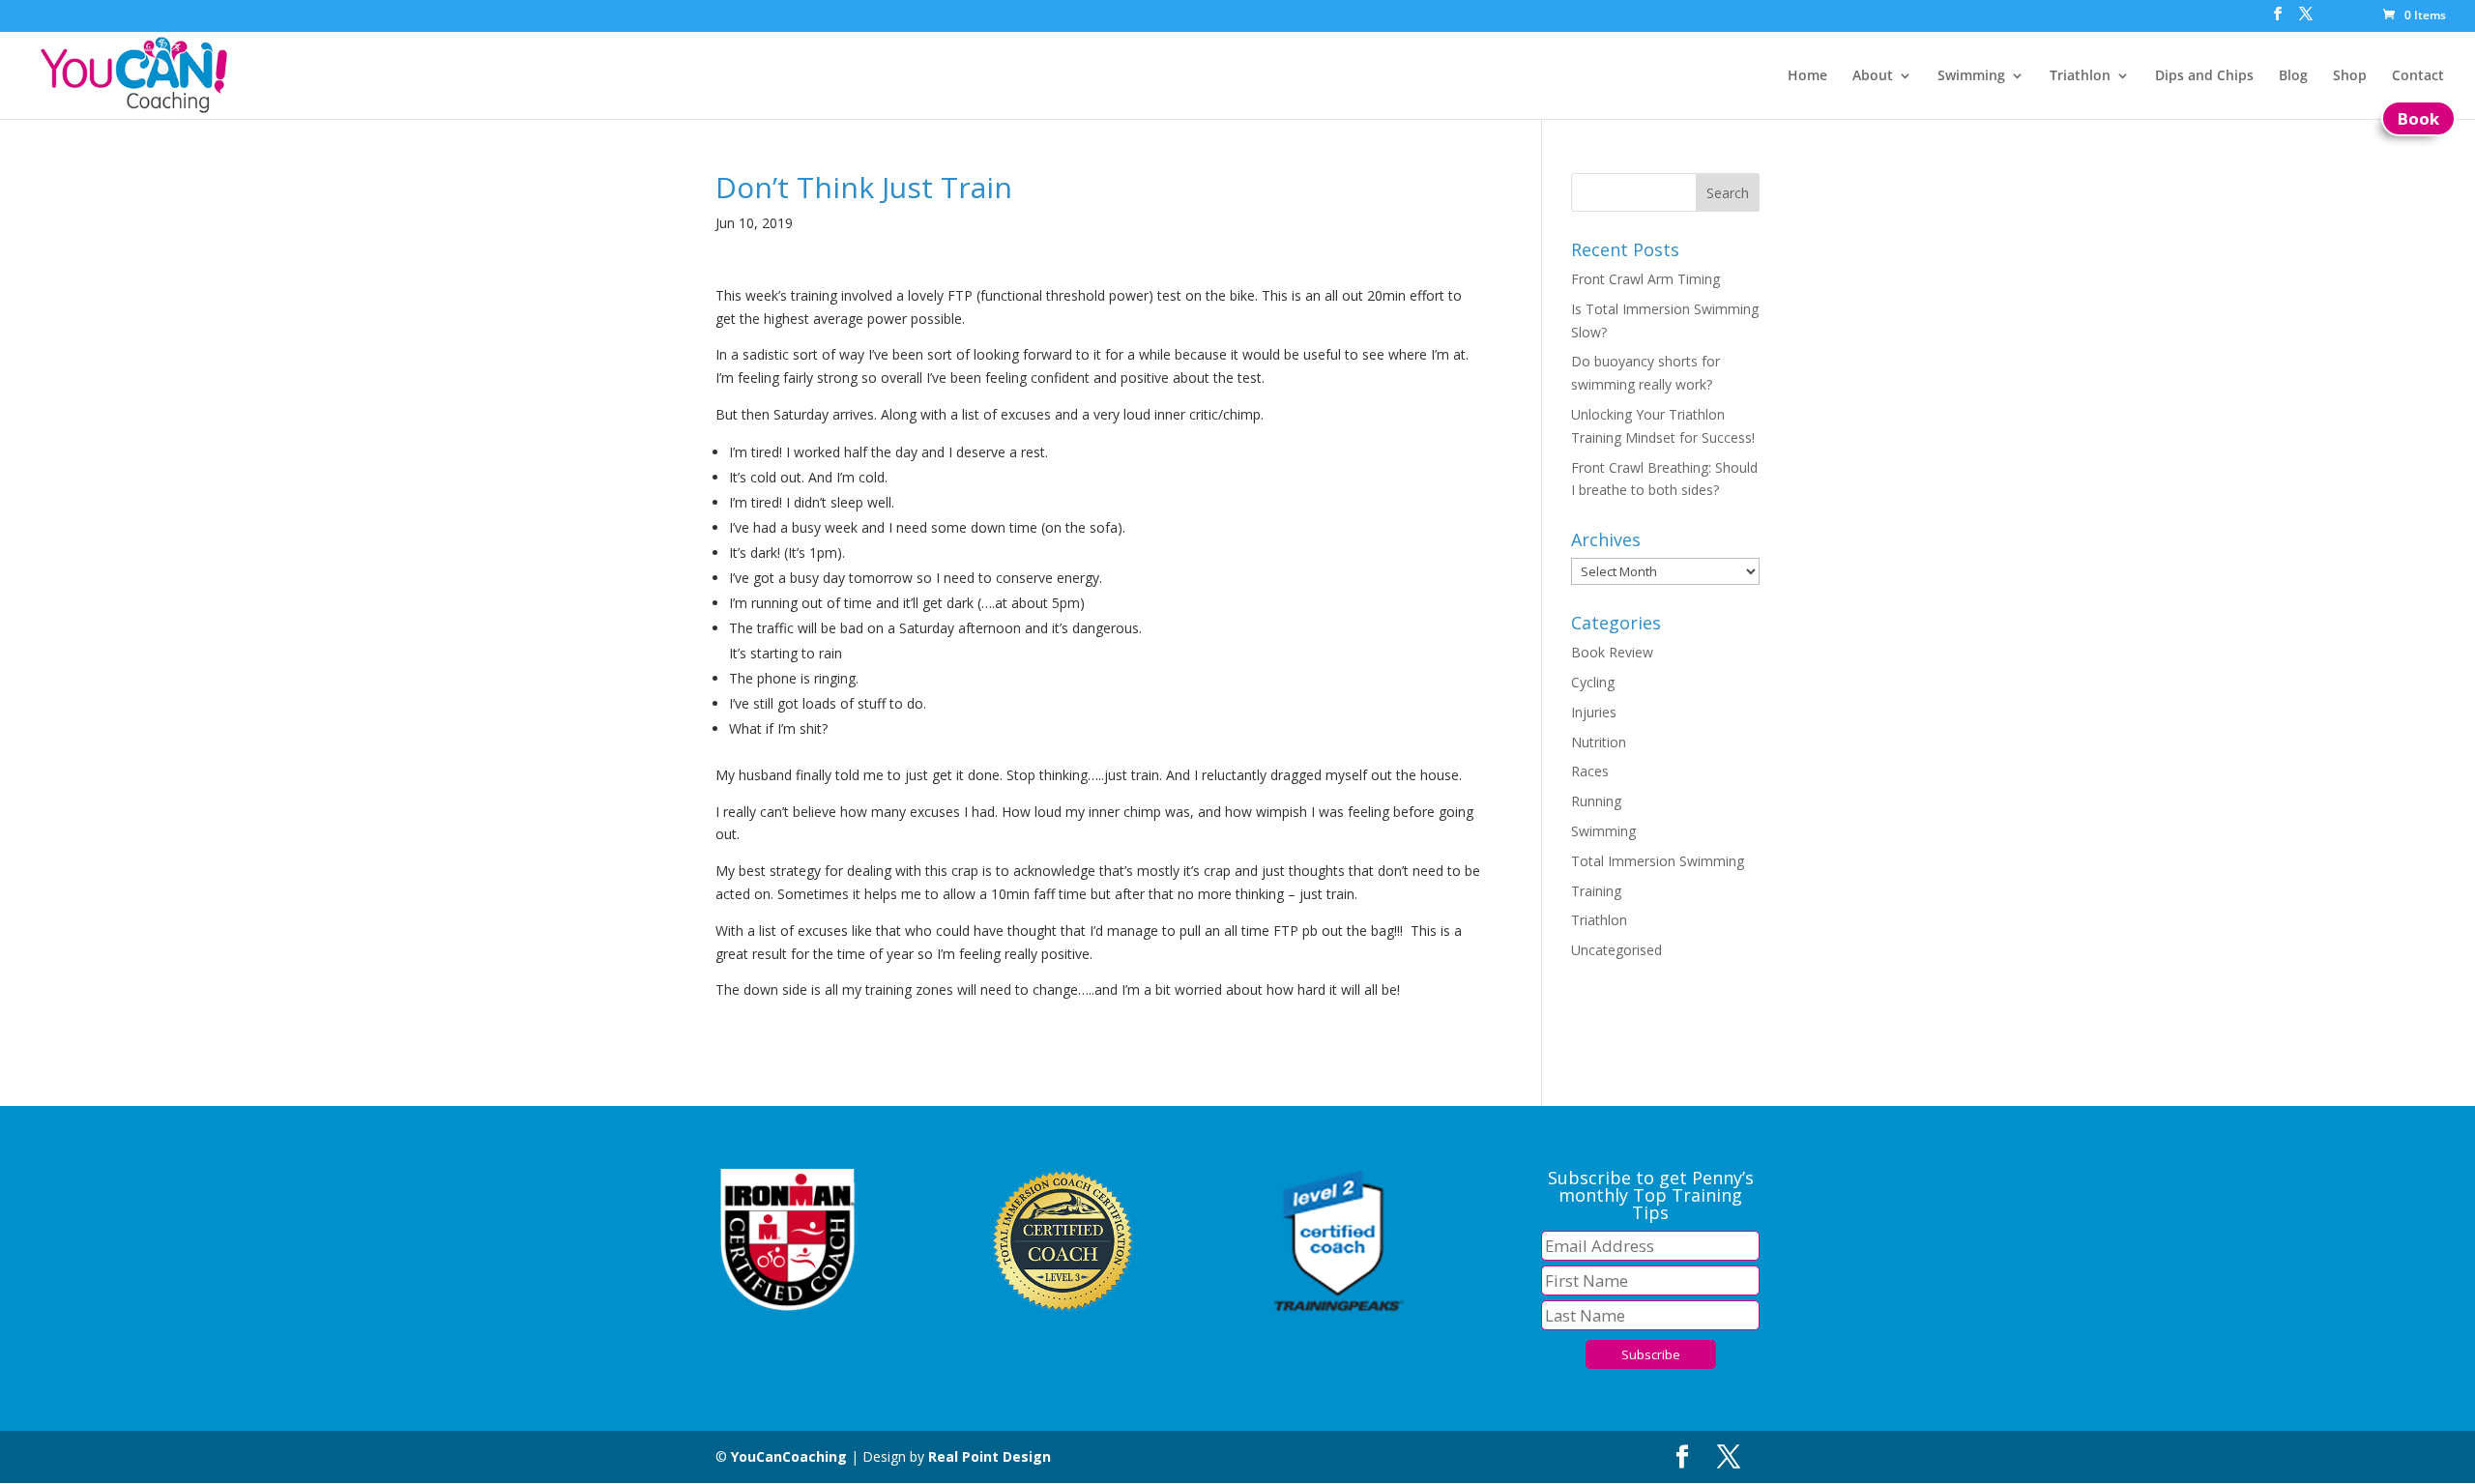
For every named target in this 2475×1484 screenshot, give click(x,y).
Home (1807, 76)
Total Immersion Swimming (1658, 861)
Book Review (1612, 652)
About (1873, 76)
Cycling (1593, 682)
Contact (2418, 76)
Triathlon (2080, 76)
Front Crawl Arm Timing (1645, 279)
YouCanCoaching (789, 1456)
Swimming (1971, 76)
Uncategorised (1616, 950)
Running (1596, 801)
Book (2418, 118)
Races (1590, 771)
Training (1596, 891)
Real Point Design (990, 1456)
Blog (2293, 76)
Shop (2350, 76)
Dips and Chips (2204, 76)
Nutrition (1599, 742)
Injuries (1594, 712)
